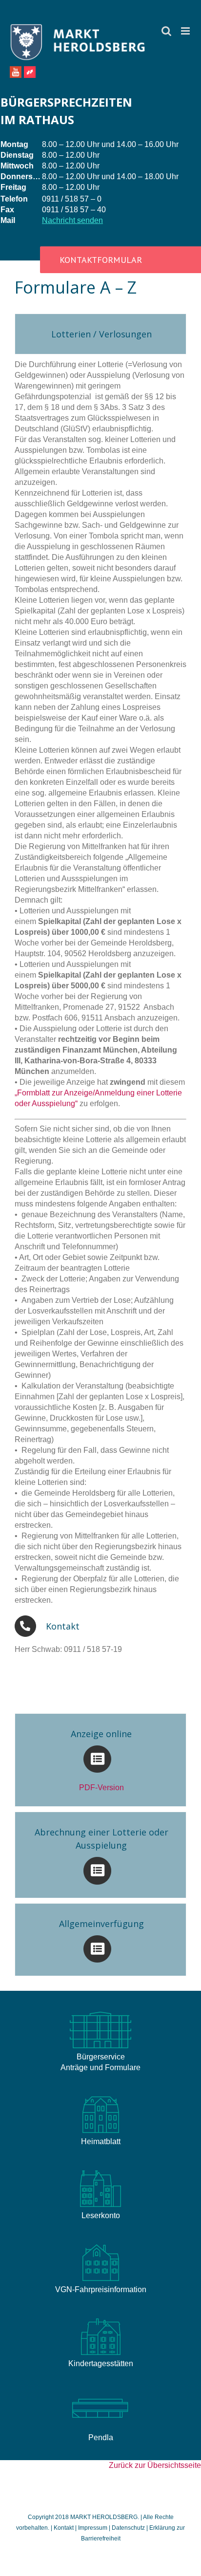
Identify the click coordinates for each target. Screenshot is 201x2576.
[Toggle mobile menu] (186, 31)
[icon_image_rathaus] (100, 2011)
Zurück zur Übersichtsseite (155, 2465)
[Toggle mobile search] (166, 31)
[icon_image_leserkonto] (100, 2170)
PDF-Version (101, 1788)
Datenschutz (128, 2528)
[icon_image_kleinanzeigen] (100, 2318)
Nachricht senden (72, 220)
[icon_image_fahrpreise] (100, 2244)
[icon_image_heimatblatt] (100, 2096)
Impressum (93, 2528)
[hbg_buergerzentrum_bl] (100, 2392)
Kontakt (64, 2528)
